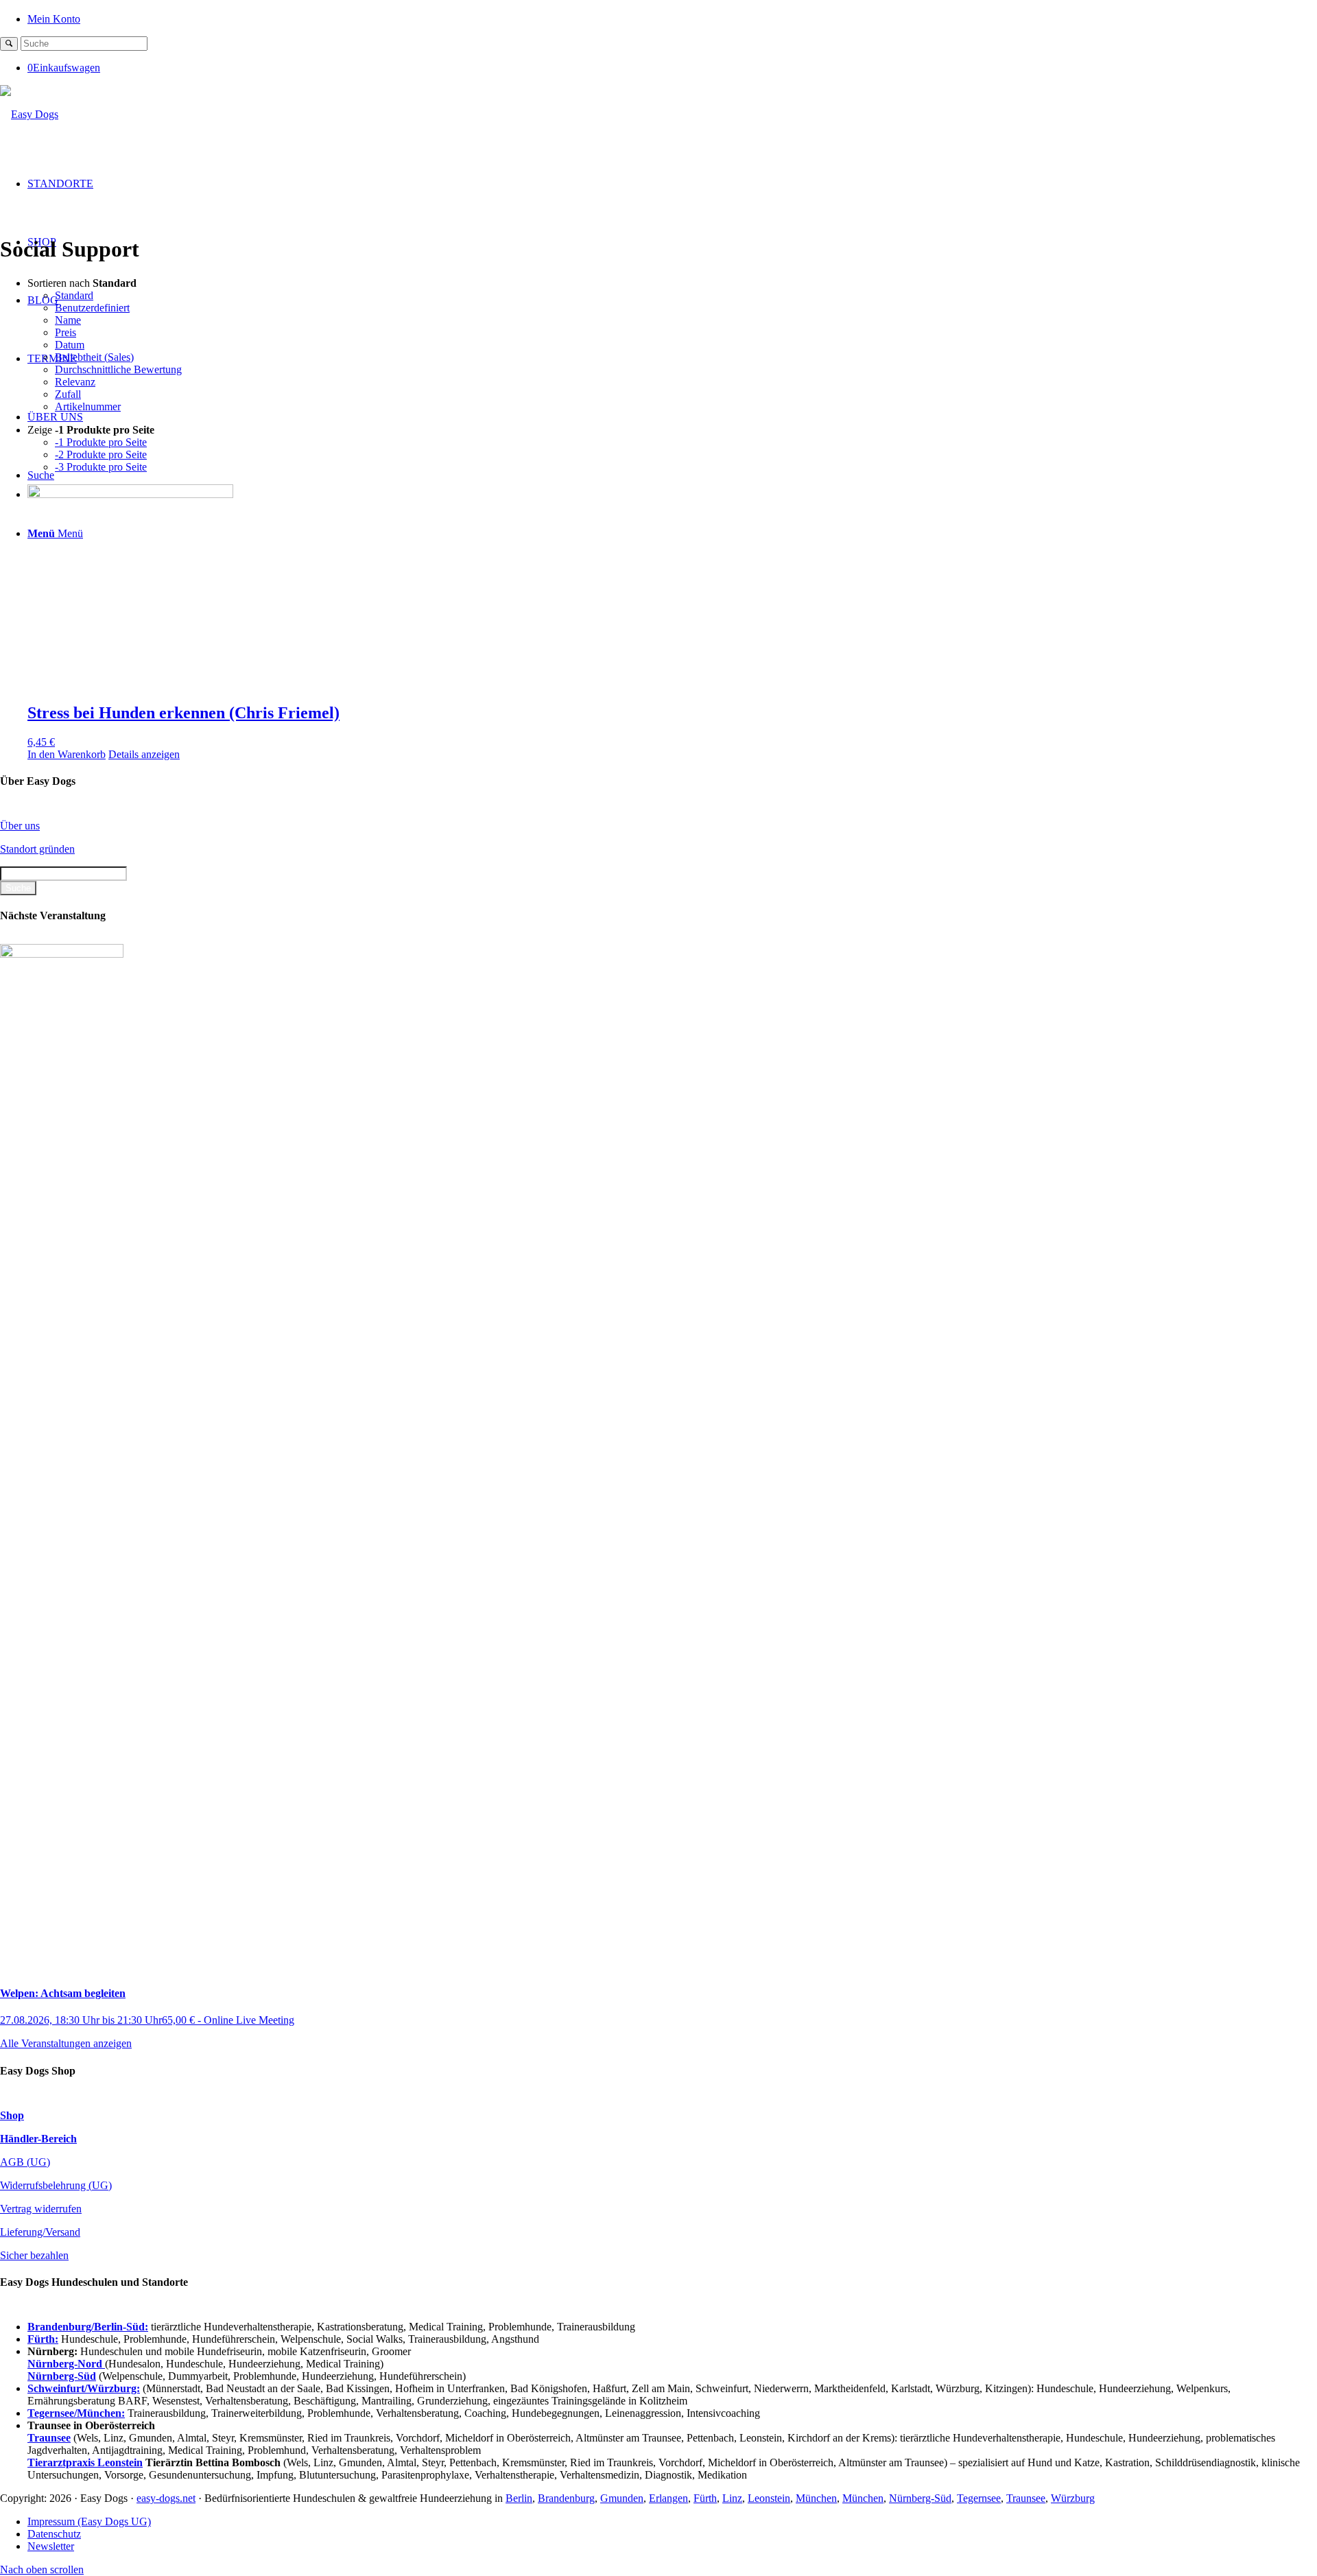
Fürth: (43, 2339)
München (816, 2498)
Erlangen (668, 2498)
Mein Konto (54, 19)
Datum (70, 345)
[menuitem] (672, 18)
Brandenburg (566, 2498)
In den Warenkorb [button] (67, 754)
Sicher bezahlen (34, 2255)
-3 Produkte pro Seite (101, 467)
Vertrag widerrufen (41, 2209)
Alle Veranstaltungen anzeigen (66, 2043)
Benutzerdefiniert (92, 308)
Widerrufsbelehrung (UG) (56, 2185)
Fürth (705, 2498)
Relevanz (75, 382)
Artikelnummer (88, 406)
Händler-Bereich (38, 2139)
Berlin (519, 2498)
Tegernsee (979, 2498)
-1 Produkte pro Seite (101, 442)
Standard (74, 295)
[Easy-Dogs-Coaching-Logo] (29, 114)
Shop (12, 2115)
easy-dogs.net (166, 2498)
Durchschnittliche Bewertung (118, 369)
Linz (732, 2498)
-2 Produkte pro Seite (101, 454)
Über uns (20, 826)
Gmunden (622, 2498)
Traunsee (1026, 2498)
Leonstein (769, 2498)
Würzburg (1073, 2498)
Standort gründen (37, 849)
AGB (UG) (25, 2162)
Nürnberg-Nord (66, 2364)
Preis (66, 332)
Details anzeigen (144, 754)
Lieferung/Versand (40, 2232)
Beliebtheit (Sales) (94, 357)
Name (68, 320)
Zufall (68, 394)
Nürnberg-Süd (920, 2498)
